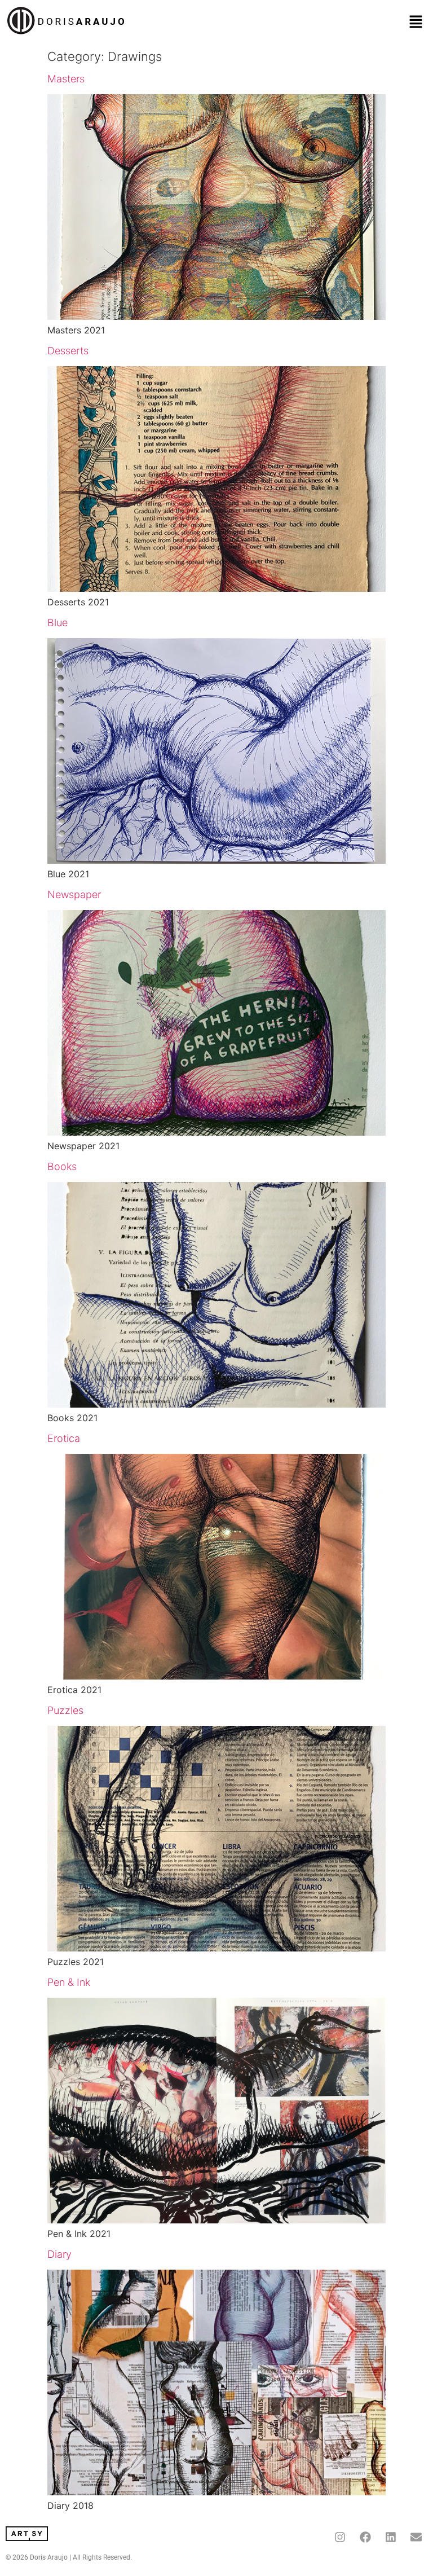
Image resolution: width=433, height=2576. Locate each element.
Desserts (68, 351)
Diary (59, 2254)
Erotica (64, 1438)
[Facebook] (365, 2537)
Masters (66, 79)
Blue (58, 623)
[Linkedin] (391, 2537)
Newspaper (74, 894)
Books (62, 1166)
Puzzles (65, 1710)
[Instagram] (340, 2537)
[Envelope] (416, 2537)
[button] (416, 22)
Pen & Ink (69, 1982)
